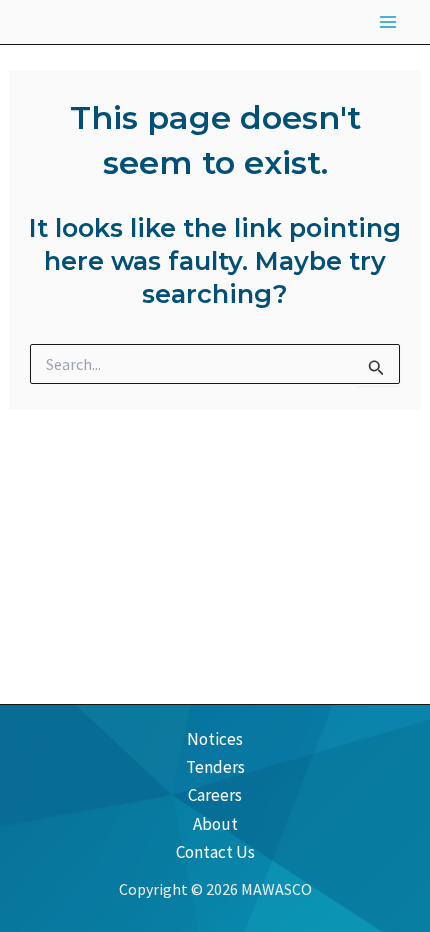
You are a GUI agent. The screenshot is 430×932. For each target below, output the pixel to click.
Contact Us (215, 852)
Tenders (215, 767)
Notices (215, 739)
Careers (215, 795)
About (215, 824)
